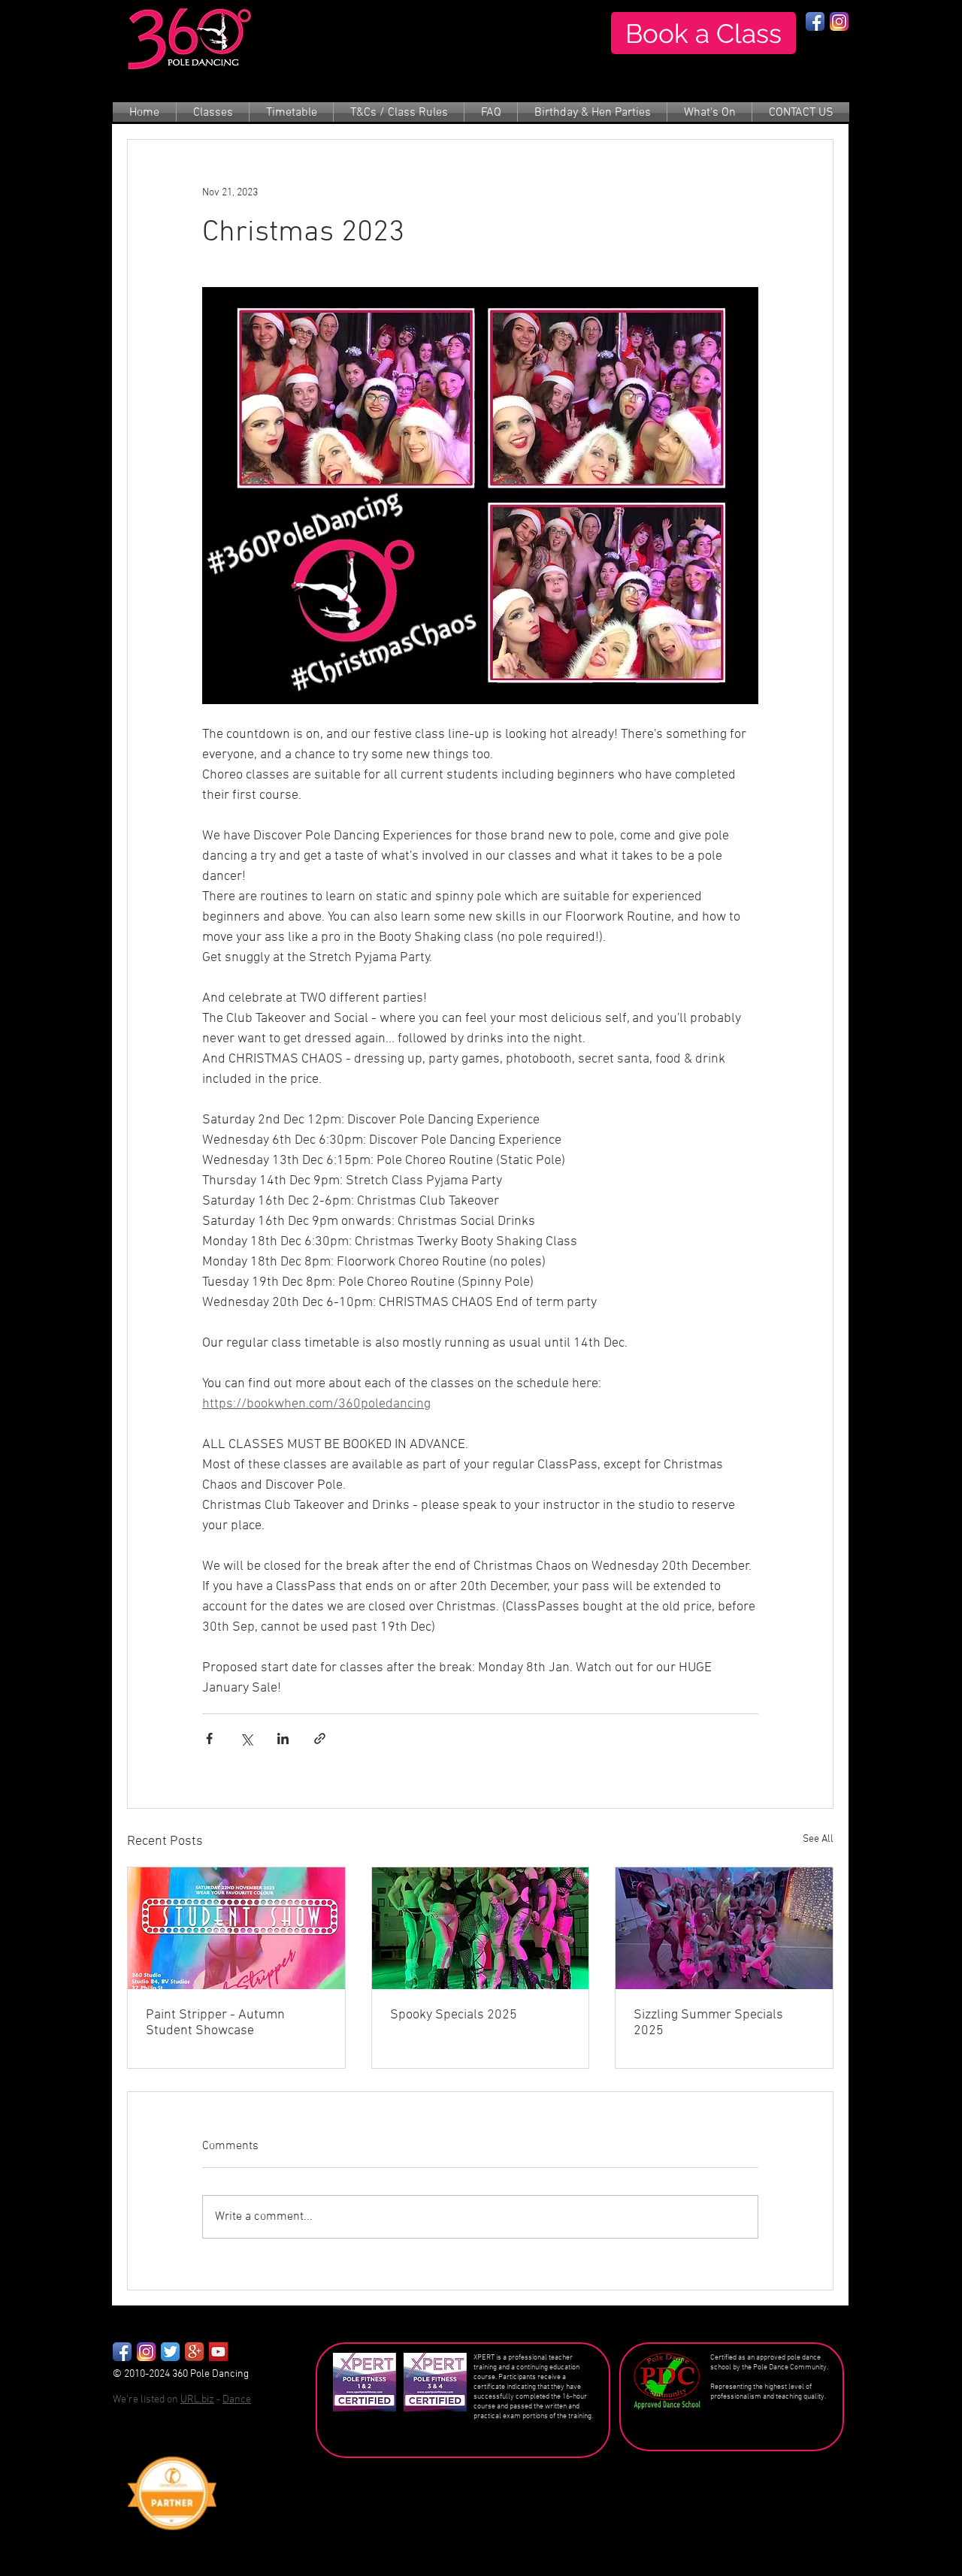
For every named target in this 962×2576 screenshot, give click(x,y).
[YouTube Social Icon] (218, 2352)
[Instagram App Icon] (839, 21)
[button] (213, 113)
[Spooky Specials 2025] (481, 1928)
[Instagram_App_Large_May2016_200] (146, 2352)
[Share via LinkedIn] (283, 1738)
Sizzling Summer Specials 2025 (708, 2023)
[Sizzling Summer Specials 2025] (724, 1928)
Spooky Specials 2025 (454, 2015)
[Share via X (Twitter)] (246, 1738)
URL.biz (197, 2400)
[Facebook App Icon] (815, 21)
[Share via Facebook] (209, 1738)
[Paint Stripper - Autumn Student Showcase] (236, 1928)
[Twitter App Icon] (170, 2352)
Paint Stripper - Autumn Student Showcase (215, 2023)
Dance (237, 2400)
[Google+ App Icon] (194, 2352)
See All (818, 1839)
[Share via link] (320, 1738)
